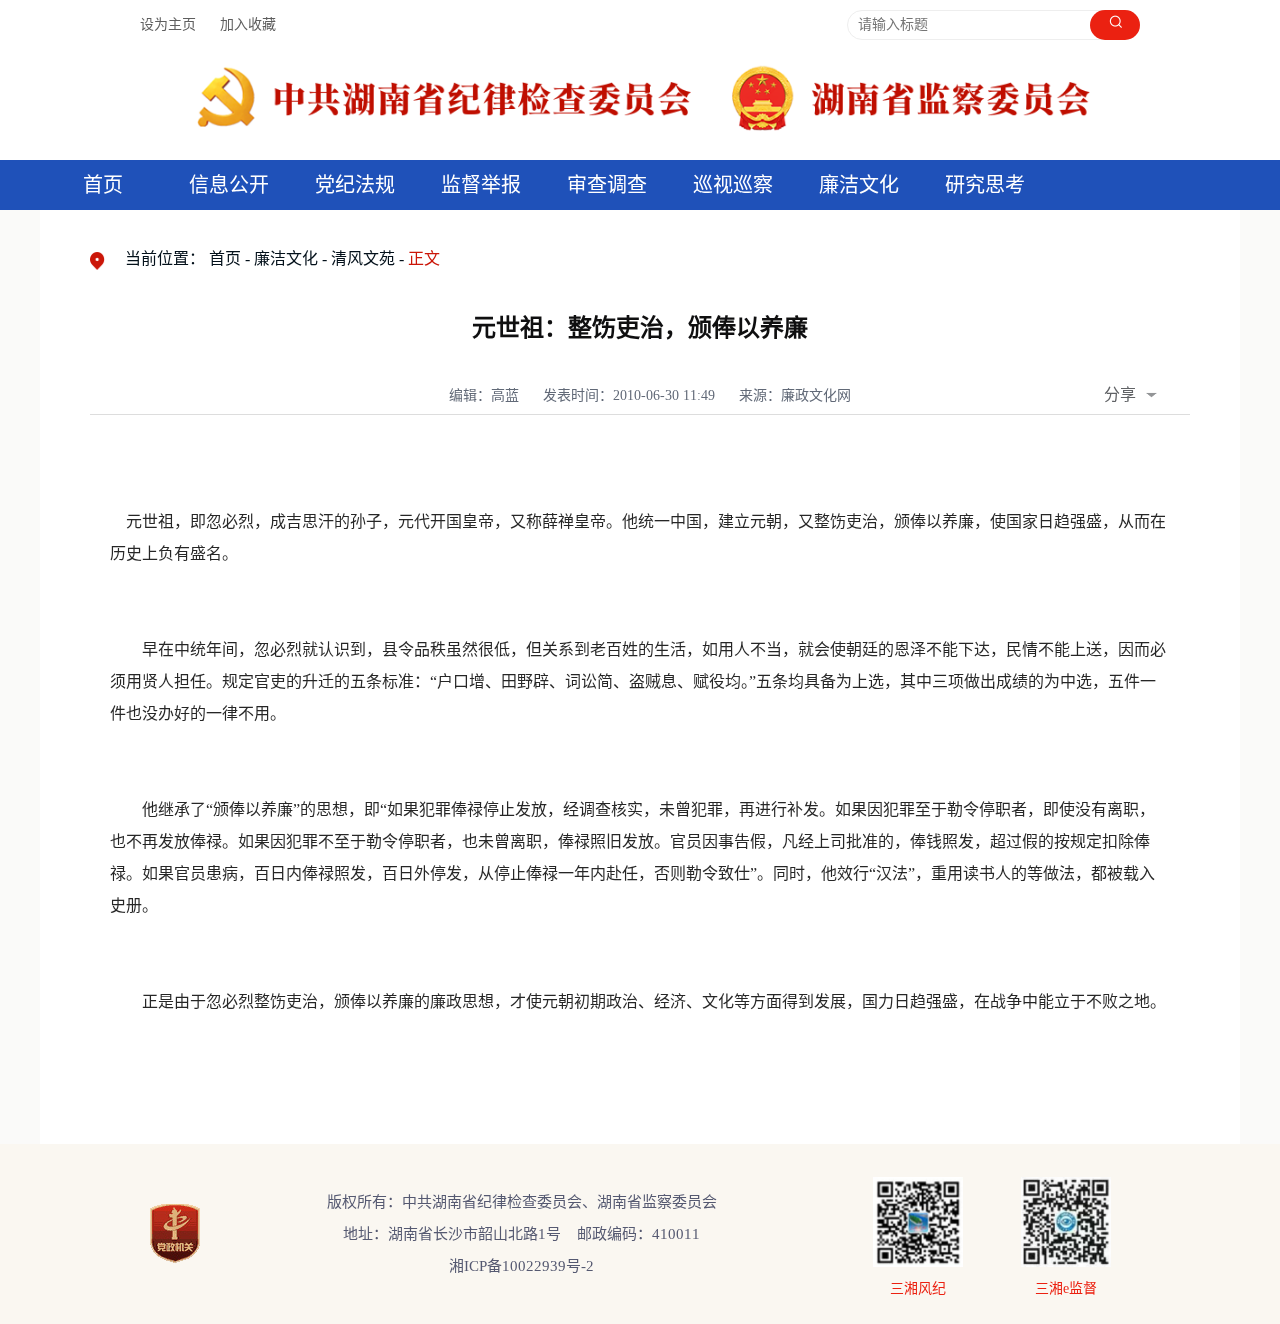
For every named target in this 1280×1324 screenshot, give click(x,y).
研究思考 (985, 185)
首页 (103, 185)
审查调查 (607, 185)
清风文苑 (363, 258)
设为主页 (168, 24)
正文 (424, 258)
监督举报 (481, 185)
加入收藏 (248, 24)
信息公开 (229, 185)
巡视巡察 (733, 185)
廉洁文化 (286, 258)
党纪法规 (355, 185)
